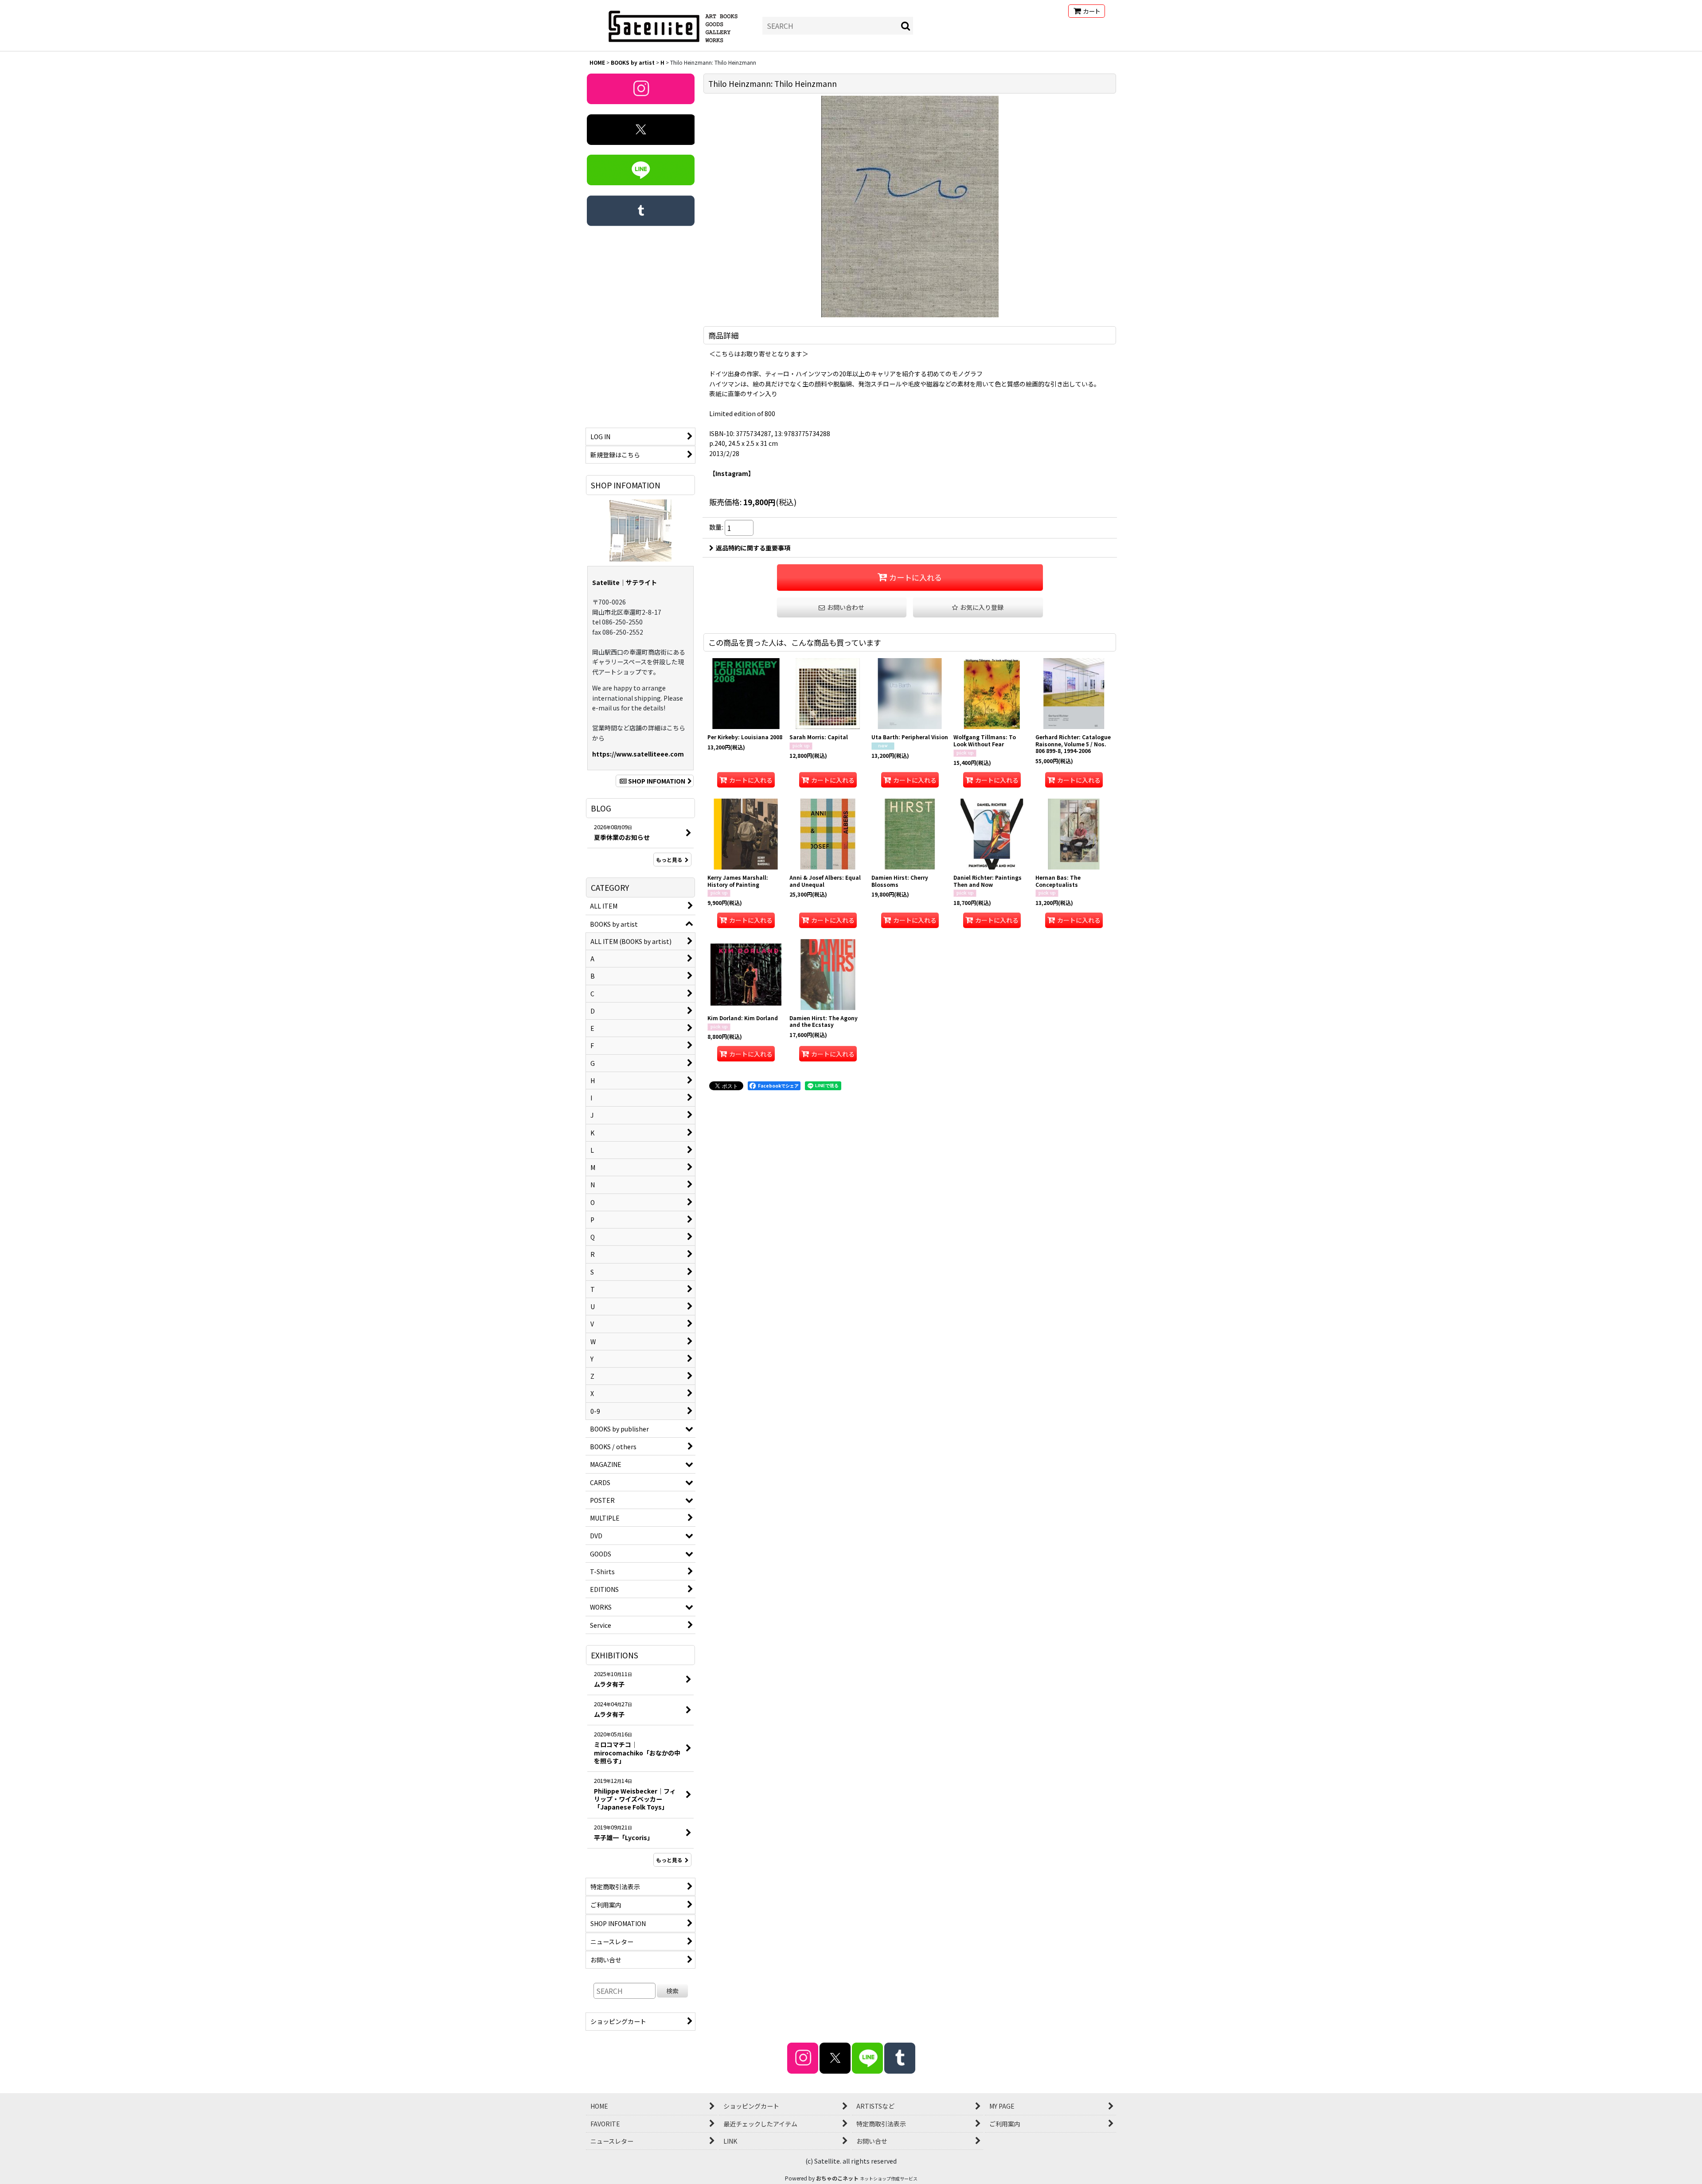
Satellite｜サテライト (625, 582)
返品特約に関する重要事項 (753, 548)
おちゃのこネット (837, 2178)
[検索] (906, 26)
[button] (978, 607)
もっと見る (669, 860)
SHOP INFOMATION (657, 781)
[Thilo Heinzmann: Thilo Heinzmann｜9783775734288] (910, 207)
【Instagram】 (732, 473)
